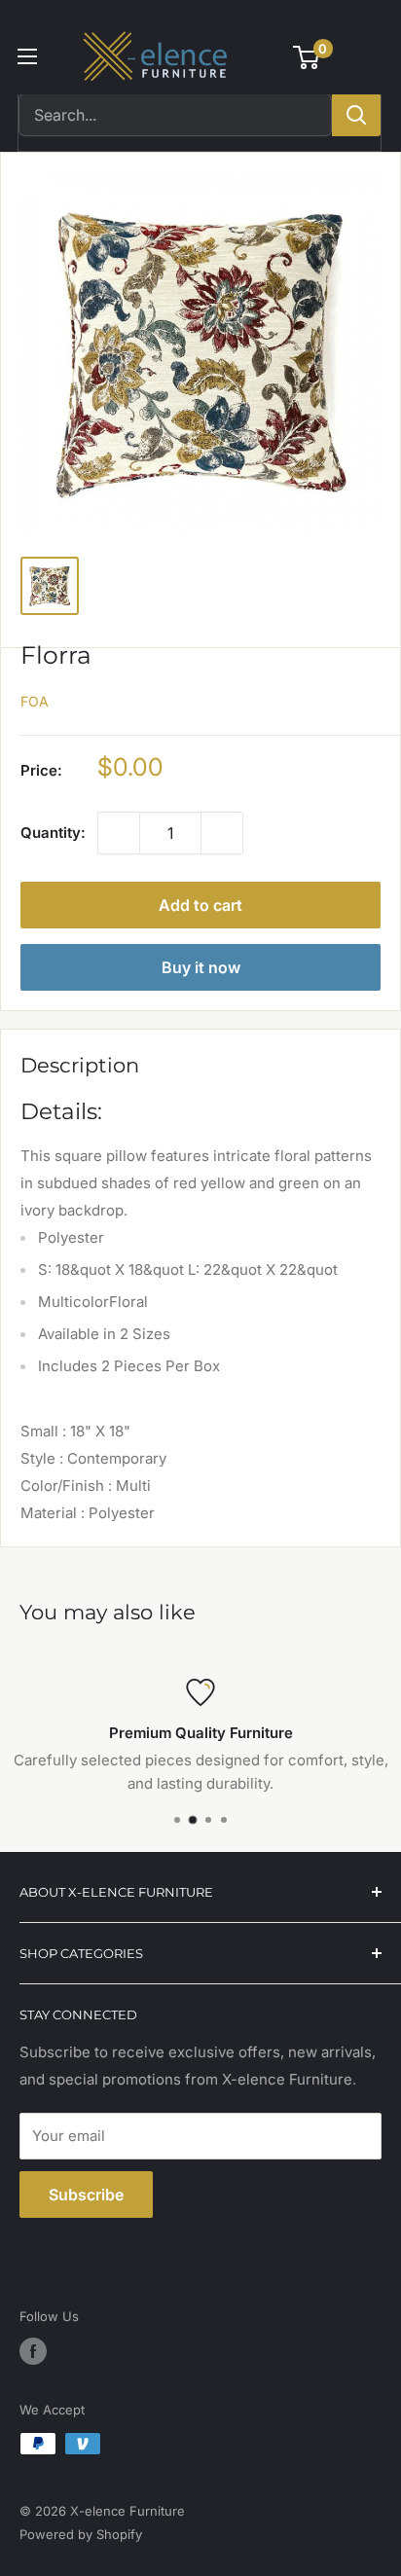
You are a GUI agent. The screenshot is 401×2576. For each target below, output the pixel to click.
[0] (307, 57)
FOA (35, 701)
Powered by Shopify (81, 2534)
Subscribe (86, 2195)
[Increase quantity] (222, 833)
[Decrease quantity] (119, 833)
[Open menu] (27, 56)
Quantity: (53, 833)
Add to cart (200, 905)
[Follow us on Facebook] (33, 2351)
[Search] (356, 115)
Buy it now (201, 967)
